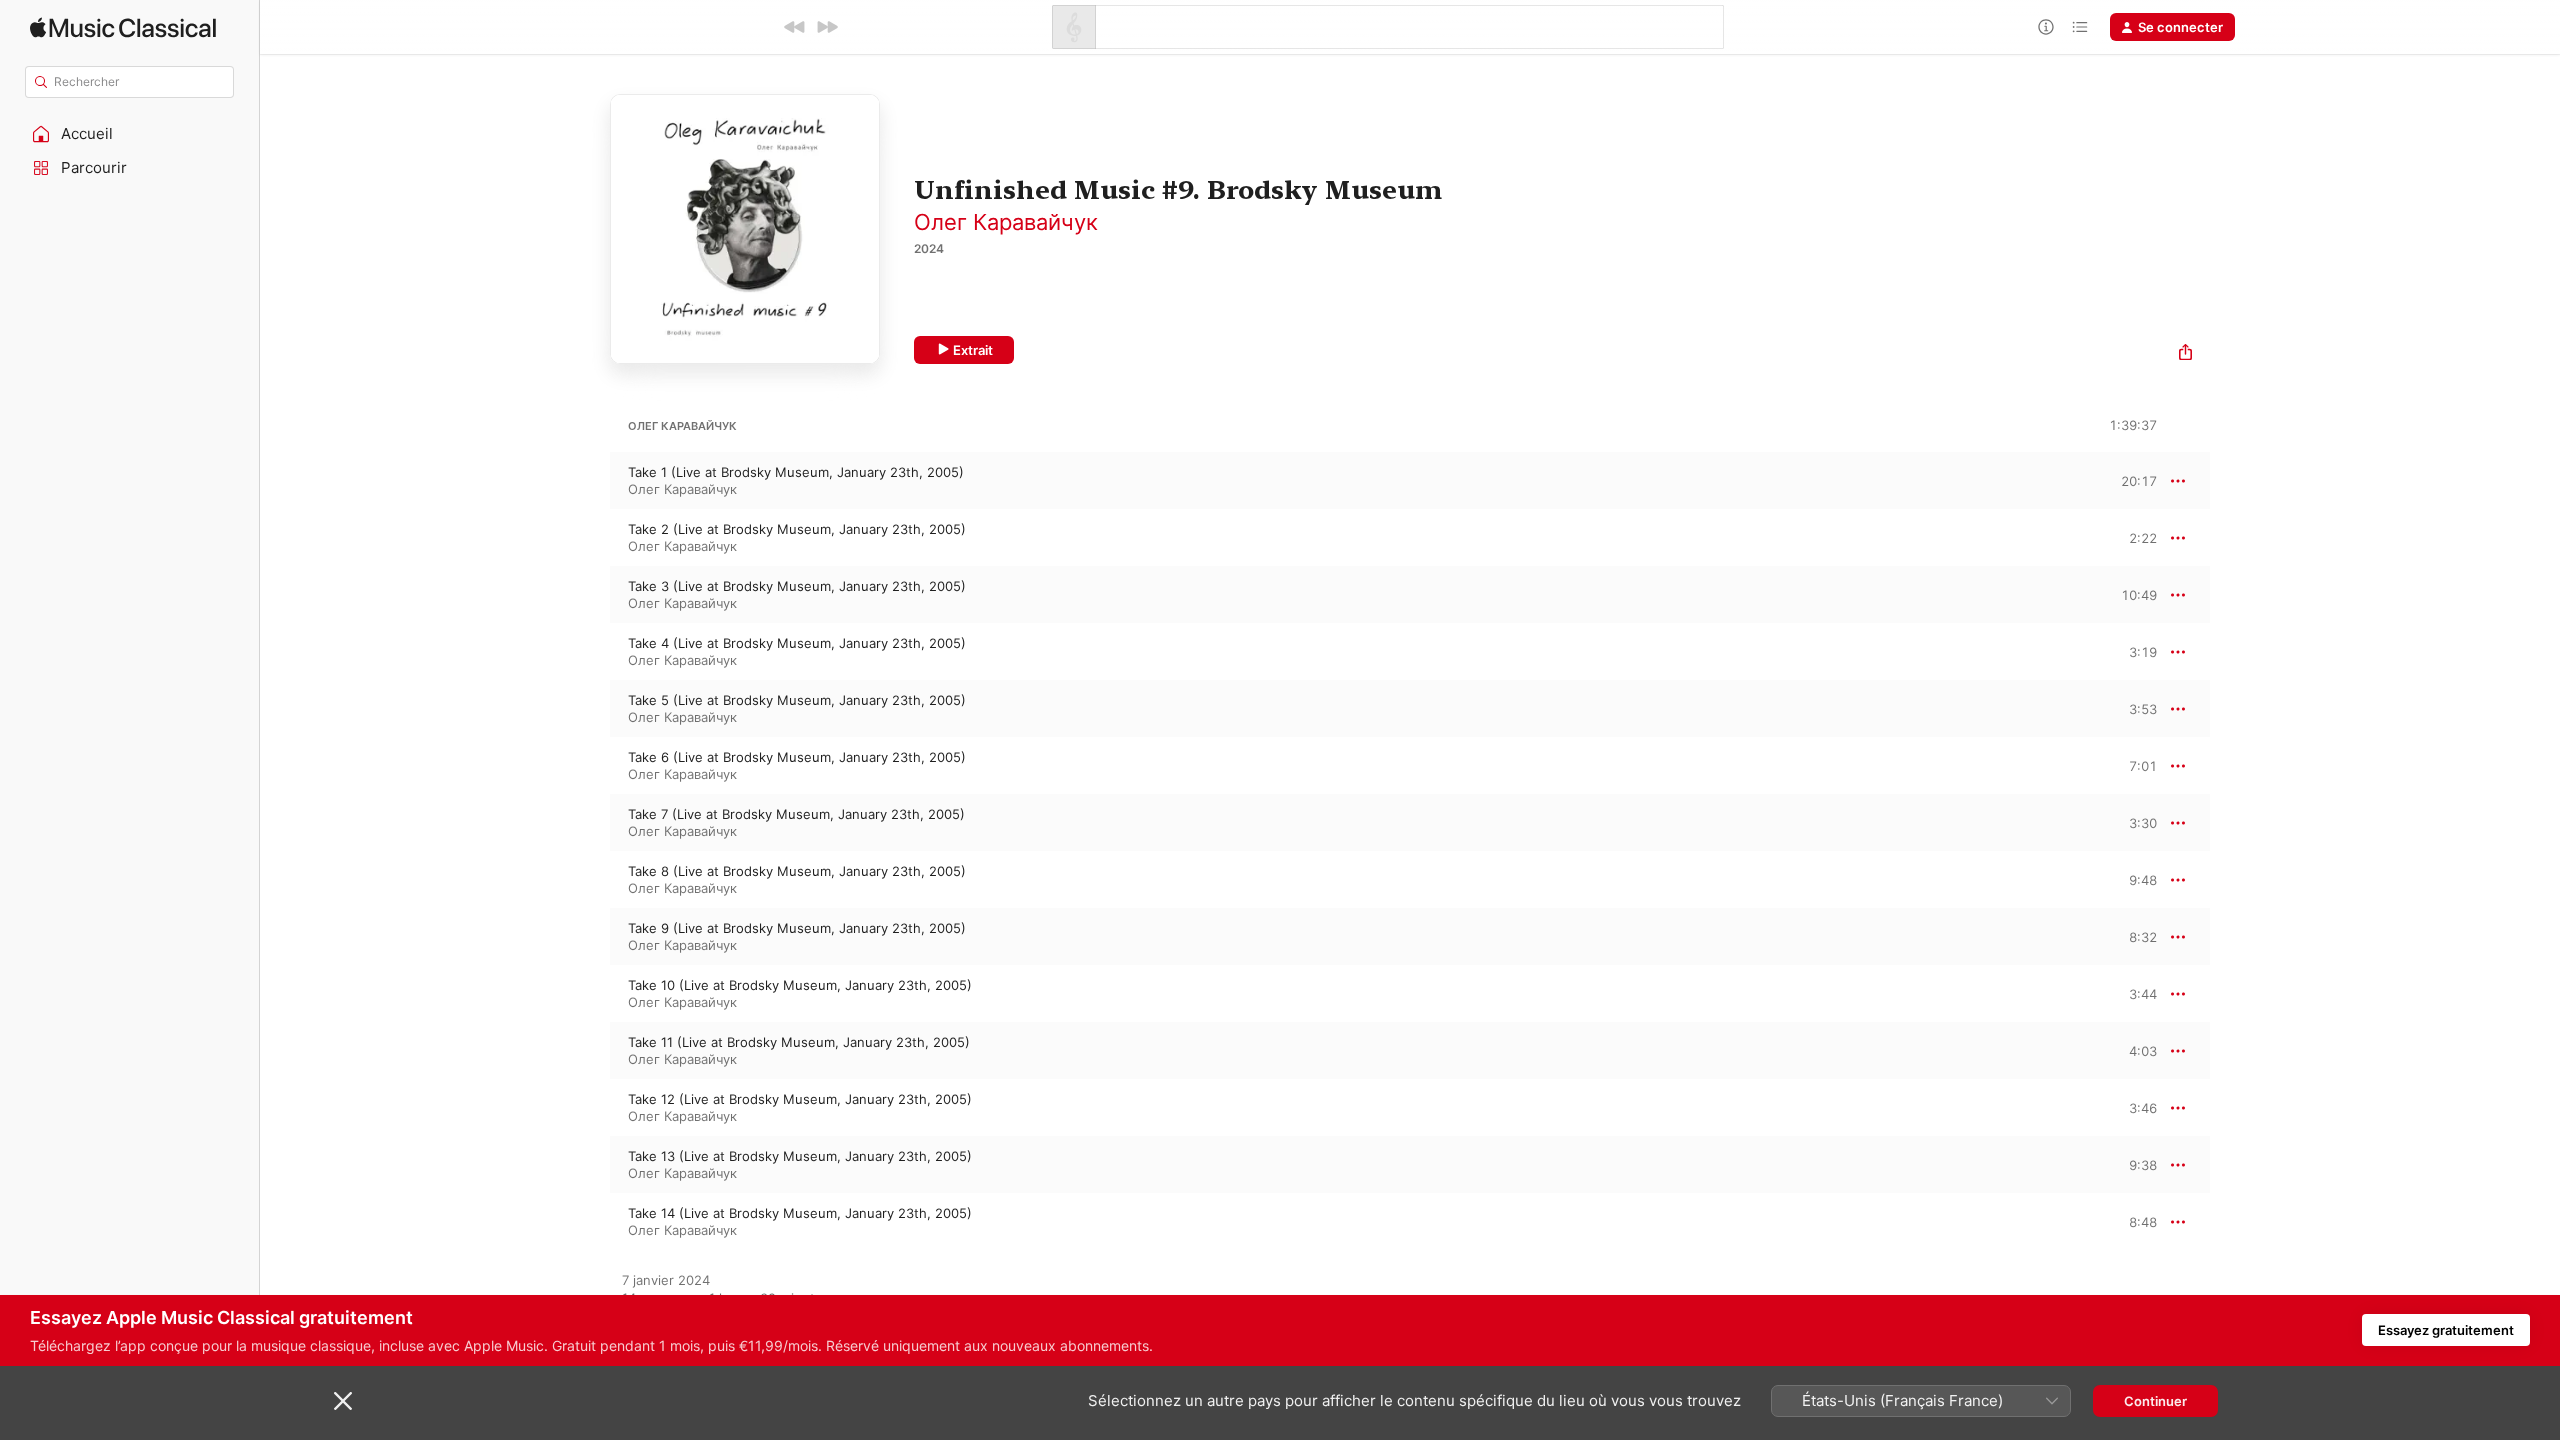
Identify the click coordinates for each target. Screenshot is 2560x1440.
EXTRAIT (2135, 480)
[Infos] (2046, 27)
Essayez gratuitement (2446, 1330)
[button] (130, 134)
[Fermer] (343, 1401)
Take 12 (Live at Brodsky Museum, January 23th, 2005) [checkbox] (800, 1099)
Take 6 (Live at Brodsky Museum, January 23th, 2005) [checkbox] (797, 757)
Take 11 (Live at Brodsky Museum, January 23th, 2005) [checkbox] (799, 1042)
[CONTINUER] (827, 27)
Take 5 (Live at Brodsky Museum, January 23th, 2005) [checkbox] (797, 700)
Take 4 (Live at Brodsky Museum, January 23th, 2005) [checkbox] (797, 643)
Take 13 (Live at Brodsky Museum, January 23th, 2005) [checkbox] (800, 1156)
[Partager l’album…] (2185, 354)
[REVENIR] (795, 27)
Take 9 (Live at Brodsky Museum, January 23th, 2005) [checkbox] (797, 928)
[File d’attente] (2080, 27)
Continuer (2155, 1401)
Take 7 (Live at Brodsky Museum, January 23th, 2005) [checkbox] (796, 814)
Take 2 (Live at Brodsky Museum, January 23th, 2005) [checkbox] (797, 529)
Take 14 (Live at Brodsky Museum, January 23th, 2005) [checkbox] (800, 1213)
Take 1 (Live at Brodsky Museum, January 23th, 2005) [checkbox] (796, 472)
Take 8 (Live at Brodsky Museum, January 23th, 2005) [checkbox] (797, 871)
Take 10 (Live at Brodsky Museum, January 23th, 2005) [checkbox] (800, 985)
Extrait (973, 350)
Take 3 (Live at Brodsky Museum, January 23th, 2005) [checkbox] (797, 586)
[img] (123, 27)
